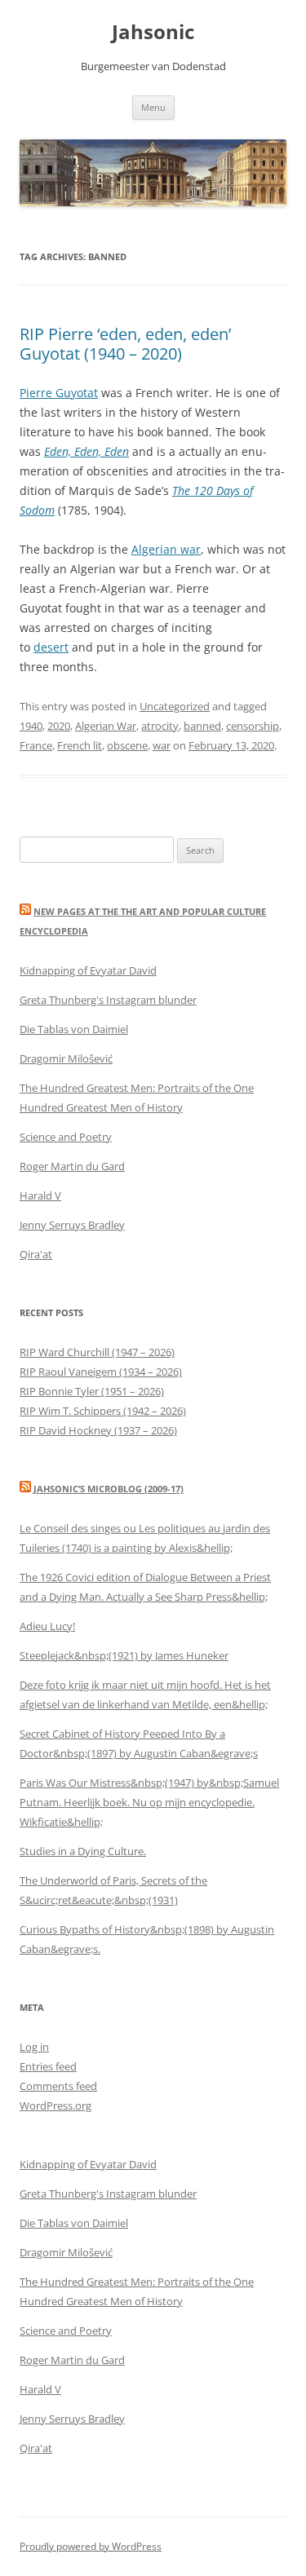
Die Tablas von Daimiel (74, 1029)
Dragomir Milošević (66, 1058)
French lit (80, 745)
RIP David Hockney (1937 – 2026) (98, 1430)
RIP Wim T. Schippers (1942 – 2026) (103, 1411)
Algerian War (106, 726)
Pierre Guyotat (59, 393)
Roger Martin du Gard (72, 1166)
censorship (253, 726)
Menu (153, 107)
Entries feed (48, 2066)
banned (202, 726)
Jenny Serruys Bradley (72, 1225)
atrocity (160, 726)
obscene (127, 745)
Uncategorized (175, 706)
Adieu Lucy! (47, 1626)
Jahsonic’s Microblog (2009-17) (109, 1489)
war (162, 745)
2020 (59, 726)
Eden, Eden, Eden (86, 451)
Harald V (40, 1195)
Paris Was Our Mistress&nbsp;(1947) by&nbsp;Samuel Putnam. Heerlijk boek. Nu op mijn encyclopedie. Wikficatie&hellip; (149, 1802)
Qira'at (36, 1254)
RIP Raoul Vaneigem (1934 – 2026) (101, 1372)
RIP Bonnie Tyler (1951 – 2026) (92, 1391)
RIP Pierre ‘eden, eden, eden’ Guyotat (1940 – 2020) (125, 344)
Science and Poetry (66, 1137)
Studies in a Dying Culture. (83, 1851)
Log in (34, 2047)
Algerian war (166, 549)
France (36, 745)
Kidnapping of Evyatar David (88, 970)
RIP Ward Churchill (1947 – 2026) (97, 1352)
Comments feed (58, 2086)
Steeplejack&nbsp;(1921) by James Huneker (124, 1655)
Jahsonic (153, 32)
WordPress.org (55, 2105)
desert (51, 647)
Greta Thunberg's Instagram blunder (108, 1000)
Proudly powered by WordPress (91, 2546)
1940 (31, 726)
